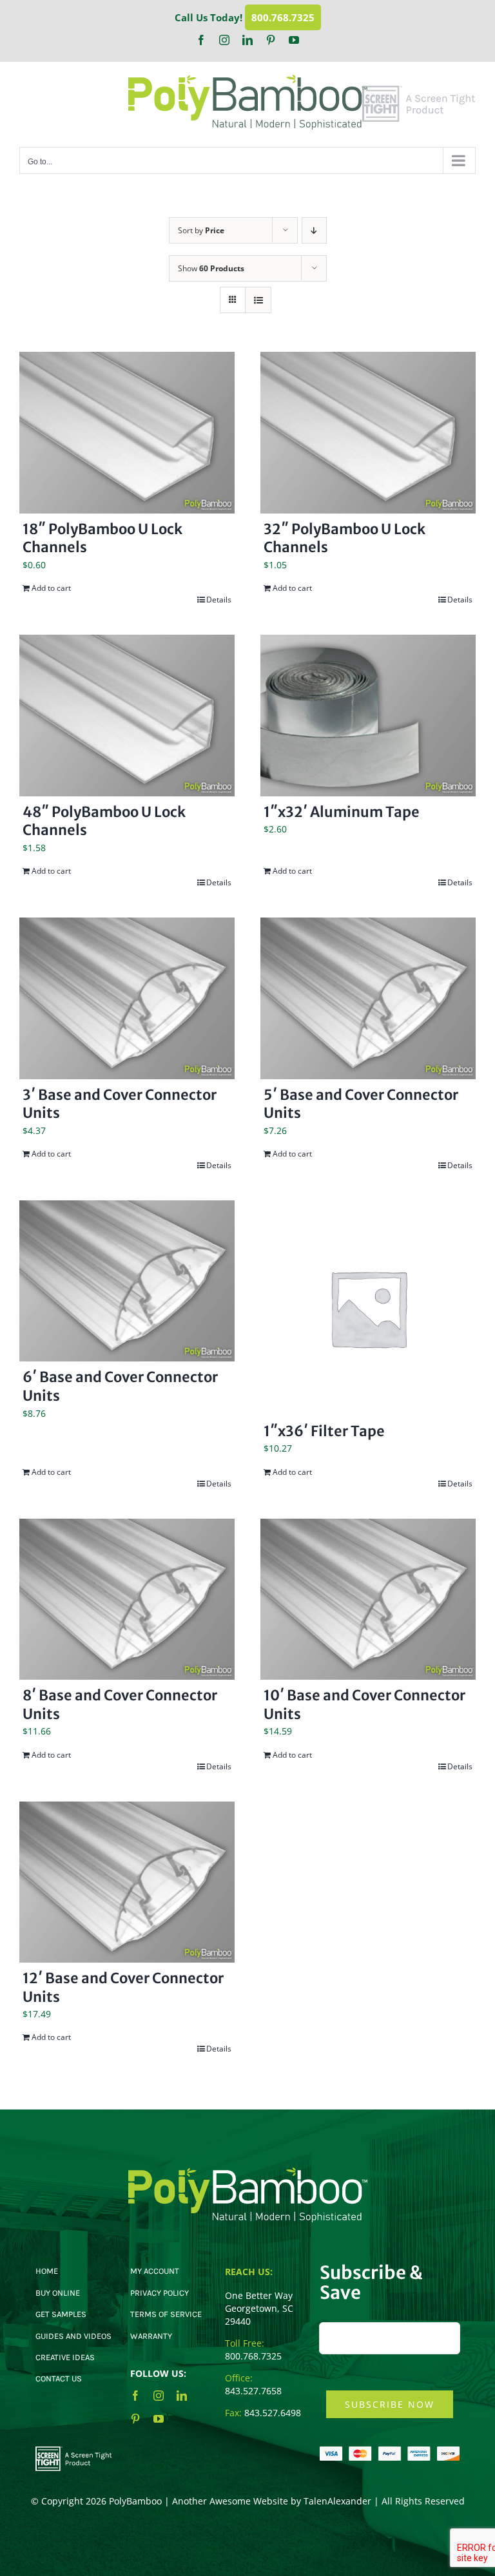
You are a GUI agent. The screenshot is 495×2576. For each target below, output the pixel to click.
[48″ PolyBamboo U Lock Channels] (127, 716)
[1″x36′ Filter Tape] (368, 1308)
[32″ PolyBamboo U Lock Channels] (368, 433)
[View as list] (258, 300)
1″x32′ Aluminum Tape (342, 812)
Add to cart (51, 588)
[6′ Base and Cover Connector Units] (127, 1281)
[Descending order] (314, 230)
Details (219, 600)
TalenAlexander (337, 2501)
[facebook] (135, 2396)
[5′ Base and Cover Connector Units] (368, 998)
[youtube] (159, 2419)
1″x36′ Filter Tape (324, 1431)
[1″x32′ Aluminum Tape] (368, 716)
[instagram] (159, 2396)
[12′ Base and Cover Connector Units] (127, 1882)
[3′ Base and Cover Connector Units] (127, 998)
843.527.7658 (253, 2391)
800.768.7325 (283, 17)
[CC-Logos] (390, 2451)
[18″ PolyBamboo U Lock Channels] (127, 433)
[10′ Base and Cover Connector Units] (368, 1600)
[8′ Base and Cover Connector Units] (127, 1600)
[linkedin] (182, 2396)
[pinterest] (135, 2419)
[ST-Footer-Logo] (74, 2451)
